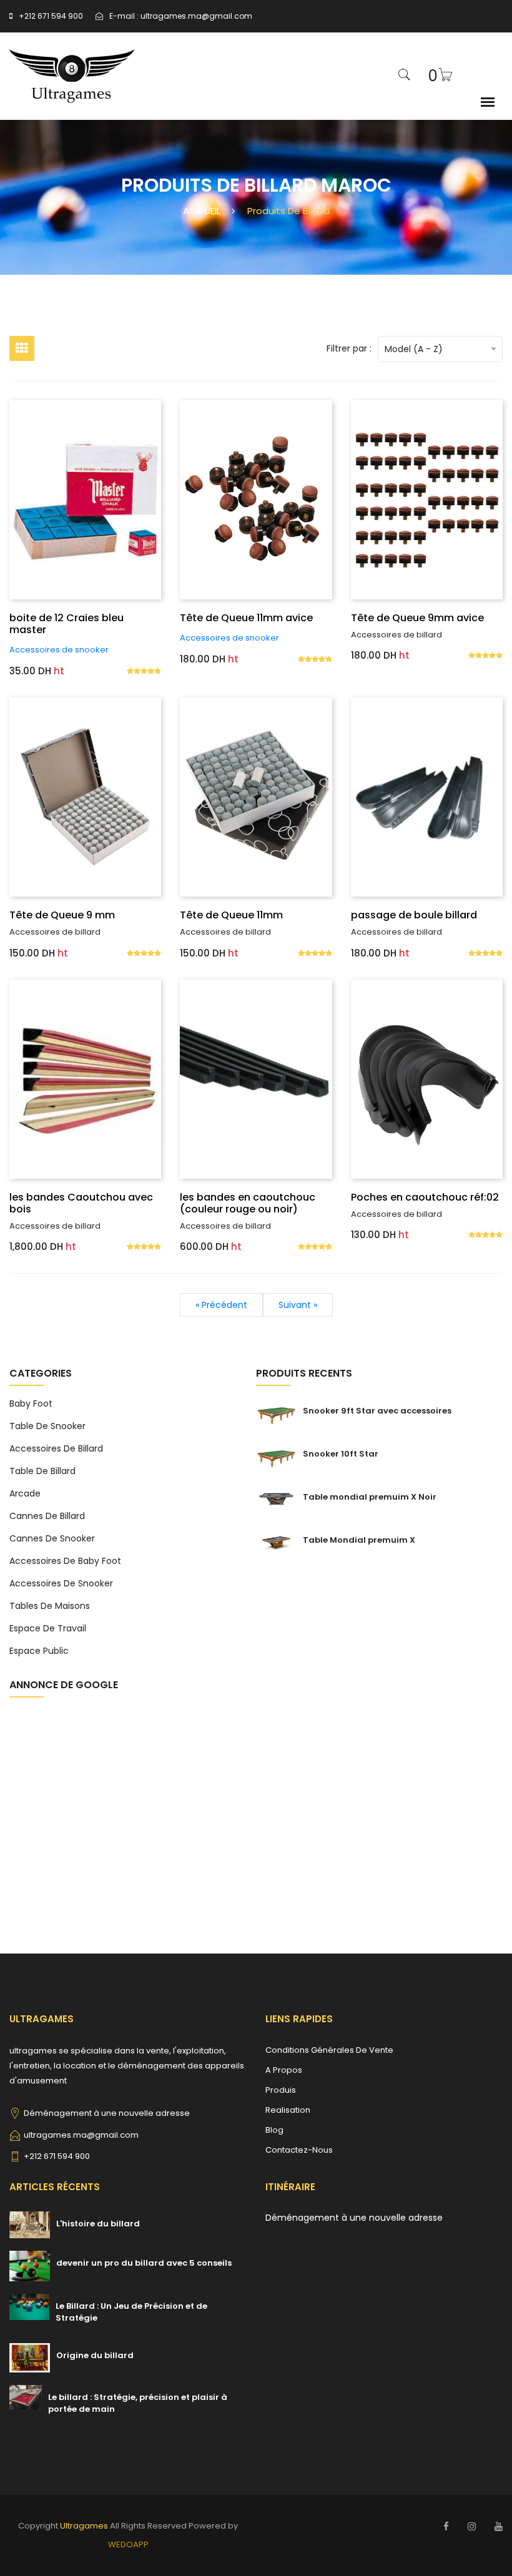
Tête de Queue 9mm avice (417, 618)
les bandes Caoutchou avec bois (81, 1203)
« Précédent (221, 1305)
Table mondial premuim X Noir (370, 1497)
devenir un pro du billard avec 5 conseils (144, 2263)
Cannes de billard (47, 1516)
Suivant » (298, 1305)
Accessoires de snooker (59, 650)
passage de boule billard (414, 915)
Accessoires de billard (396, 635)
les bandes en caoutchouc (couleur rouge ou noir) (248, 1203)
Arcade (25, 1493)
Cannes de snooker (52, 1538)
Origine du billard (95, 2355)
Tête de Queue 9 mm (62, 915)
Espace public (39, 1651)
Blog (274, 2130)
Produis (281, 2090)
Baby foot (31, 1404)
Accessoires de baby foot (65, 1561)
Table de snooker (47, 1426)
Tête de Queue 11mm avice (246, 618)
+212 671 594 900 (51, 16)
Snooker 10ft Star (341, 1454)
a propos (284, 2070)
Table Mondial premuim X (359, 1540)
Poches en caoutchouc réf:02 (425, 1197)
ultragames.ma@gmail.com (196, 16)
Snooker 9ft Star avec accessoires (377, 1411)
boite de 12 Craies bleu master (66, 624)
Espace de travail (48, 1628)
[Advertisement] (133, 1797)
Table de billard (42, 1471)
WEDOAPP (128, 2544)
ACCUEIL (202, 211)
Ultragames (84, 2526)
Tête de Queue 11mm (231, 915)
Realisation (288, 2110)
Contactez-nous (299, 2150)
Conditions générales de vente (329, 2050)
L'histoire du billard (98, 2224)
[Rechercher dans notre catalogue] (405, 76)
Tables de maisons (50, 1606)
